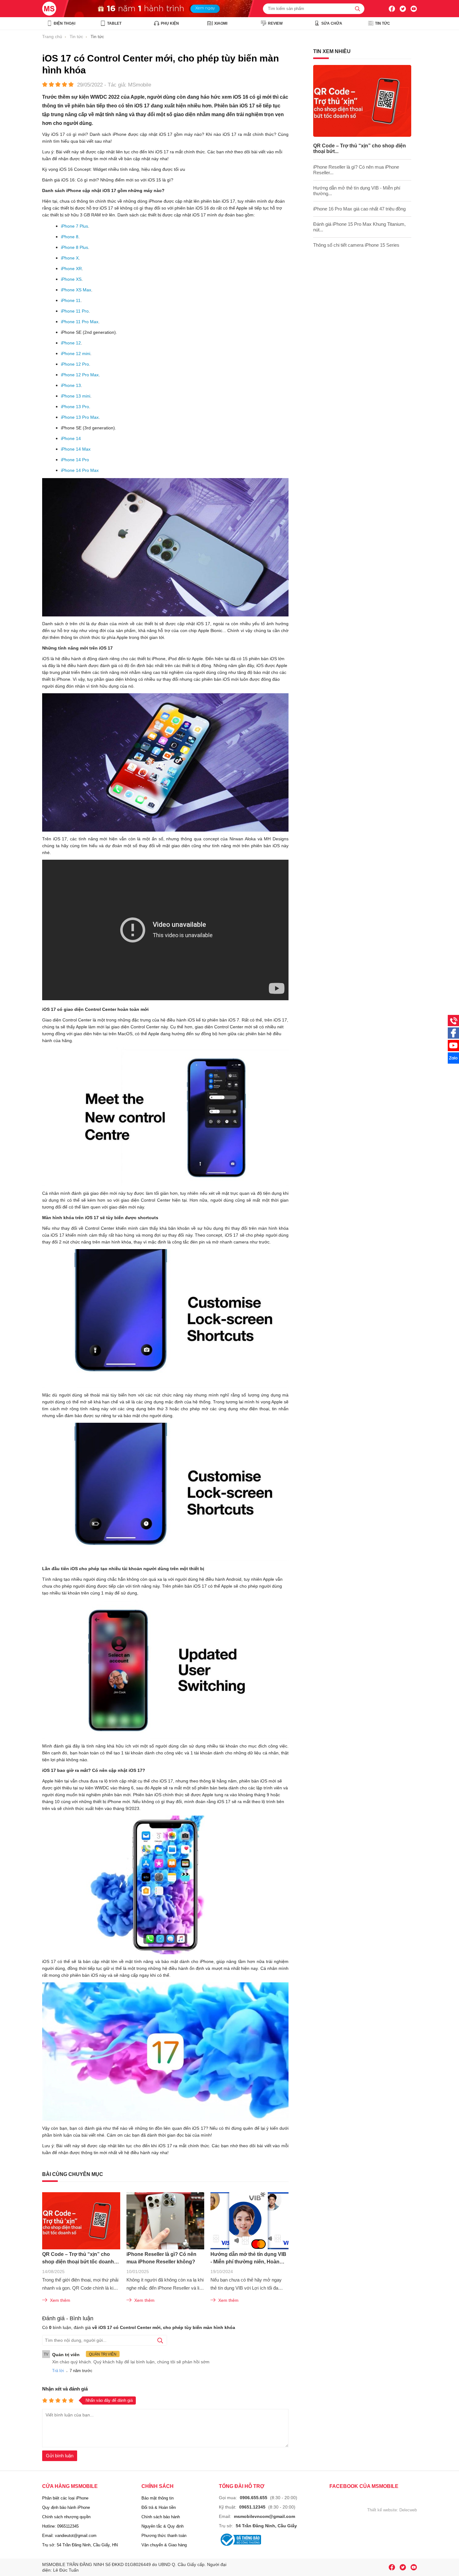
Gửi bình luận (60, 2456)
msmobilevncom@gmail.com (264, 2516)
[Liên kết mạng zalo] (453, 1062)
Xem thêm (60, 2300)
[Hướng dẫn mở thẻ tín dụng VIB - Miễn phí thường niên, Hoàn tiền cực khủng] (249, 2221)
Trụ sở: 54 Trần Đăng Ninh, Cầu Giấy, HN (80, 2545)
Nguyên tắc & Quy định (163, 2526)
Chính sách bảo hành (161, 2517)
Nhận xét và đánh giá (65, 2389)
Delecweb (408, 2510)
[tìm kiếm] (358, 9)
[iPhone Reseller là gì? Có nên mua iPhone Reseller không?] (165, 2221)
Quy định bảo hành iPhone (66, 2507)
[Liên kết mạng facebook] (453, 1037)
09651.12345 (252, 2507)
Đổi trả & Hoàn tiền (159, 2507)
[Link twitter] (403, 9)
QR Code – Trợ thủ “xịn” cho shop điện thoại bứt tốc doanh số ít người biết (78, 2259)
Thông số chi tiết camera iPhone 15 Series (356, 245)
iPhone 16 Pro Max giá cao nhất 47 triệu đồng (359, 209)
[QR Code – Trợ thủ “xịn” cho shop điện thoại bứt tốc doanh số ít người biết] (81, 2221)
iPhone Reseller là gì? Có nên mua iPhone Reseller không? (161, 2258)
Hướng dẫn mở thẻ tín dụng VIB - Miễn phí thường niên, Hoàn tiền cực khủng (248, 2259)
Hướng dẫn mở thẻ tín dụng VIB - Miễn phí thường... (357, 191)
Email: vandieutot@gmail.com (69, 2536)
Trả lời (58, 2371)
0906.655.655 (254, 2498)
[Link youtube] (392, 9)
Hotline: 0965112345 (60, 2526)
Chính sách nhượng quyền (66, 2517)
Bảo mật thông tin (158, 2498)
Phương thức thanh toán (164, 2536)
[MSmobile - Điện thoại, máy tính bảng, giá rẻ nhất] (53, 9)
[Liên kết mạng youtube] (453, 1050)
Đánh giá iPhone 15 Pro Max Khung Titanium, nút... (359, 227)
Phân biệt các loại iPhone (65, 2498)
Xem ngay (205, 8)
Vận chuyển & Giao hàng (164, 2545)
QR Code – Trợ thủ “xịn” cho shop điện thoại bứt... (360, 148)
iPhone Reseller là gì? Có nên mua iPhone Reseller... (356, 170)
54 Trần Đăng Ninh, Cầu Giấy (266, 2526)
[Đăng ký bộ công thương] (240, 2540)
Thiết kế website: (383, 2510)
